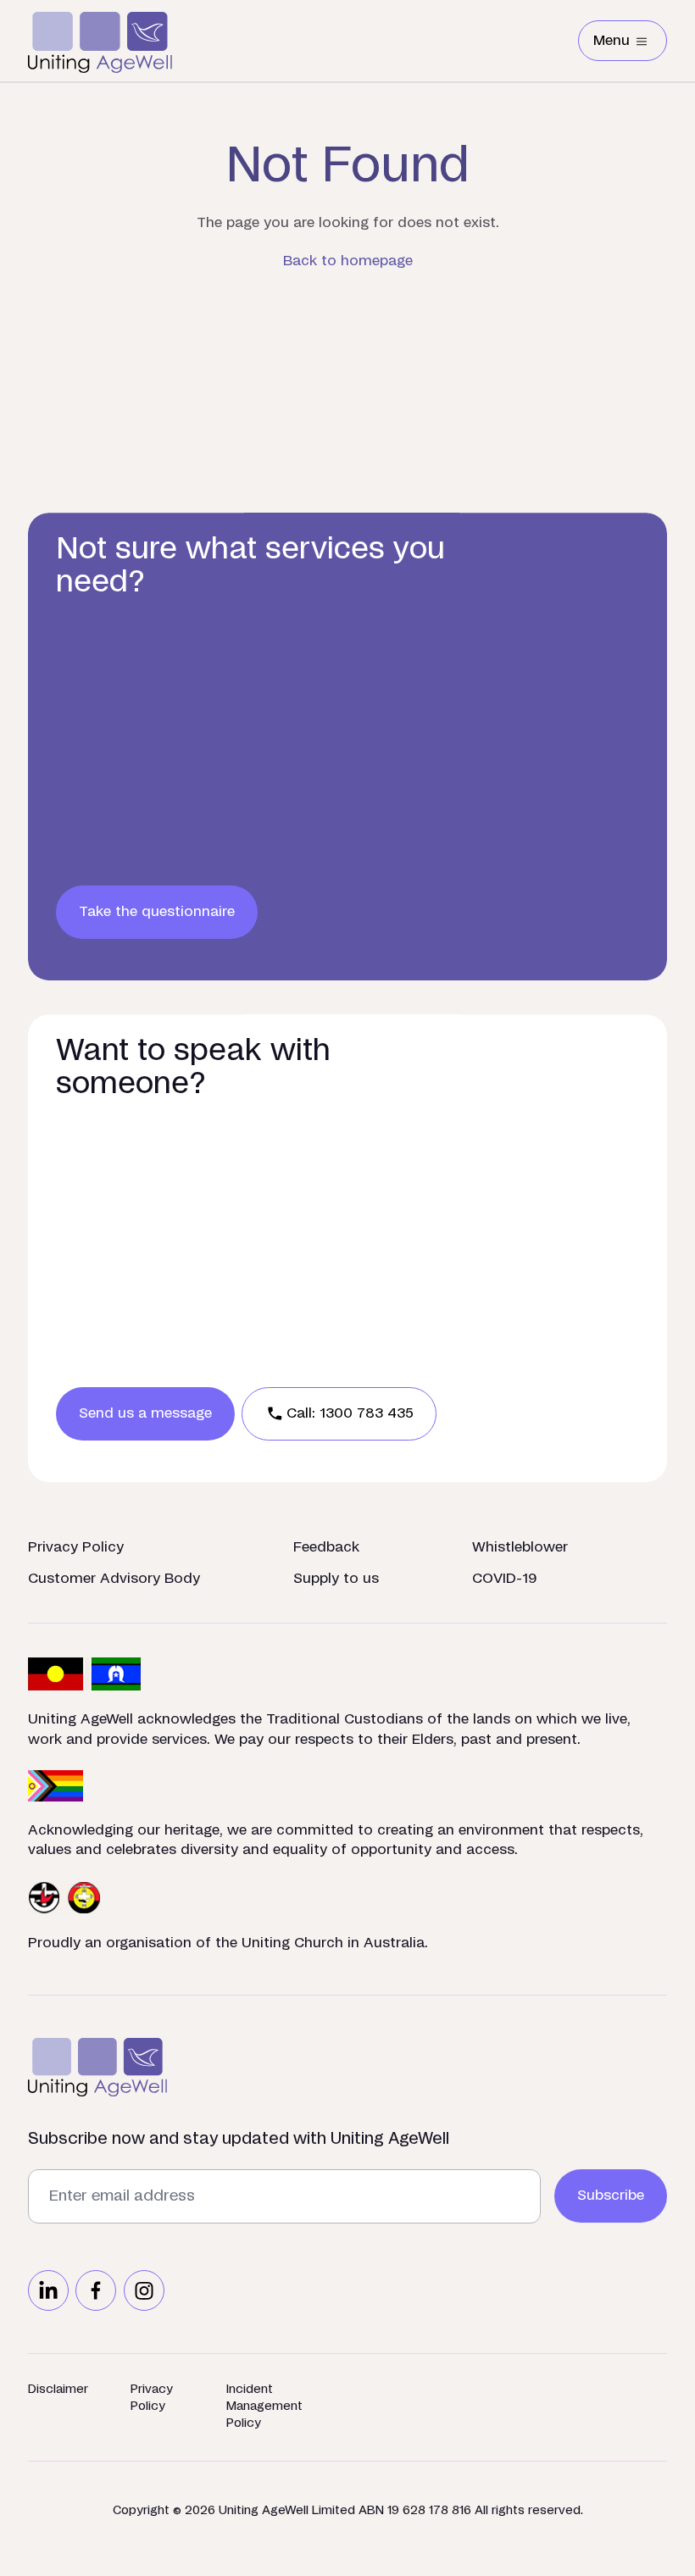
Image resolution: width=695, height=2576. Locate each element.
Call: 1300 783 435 (350, 1413)
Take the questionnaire (157, 912)
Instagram (144, 2290)
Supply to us (336, 1579)
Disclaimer (58, 2390)
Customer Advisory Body (114, 1579)
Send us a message (145, 1413)
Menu (630, 44)
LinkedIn (48, 2290)
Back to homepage (348, 261)
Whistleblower (520, 1547)
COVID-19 (505, 1579)
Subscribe (611, 2196)
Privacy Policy (76, 1547)
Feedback (326, 1547)
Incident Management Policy (264, 2407)
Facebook (96, 2290)
